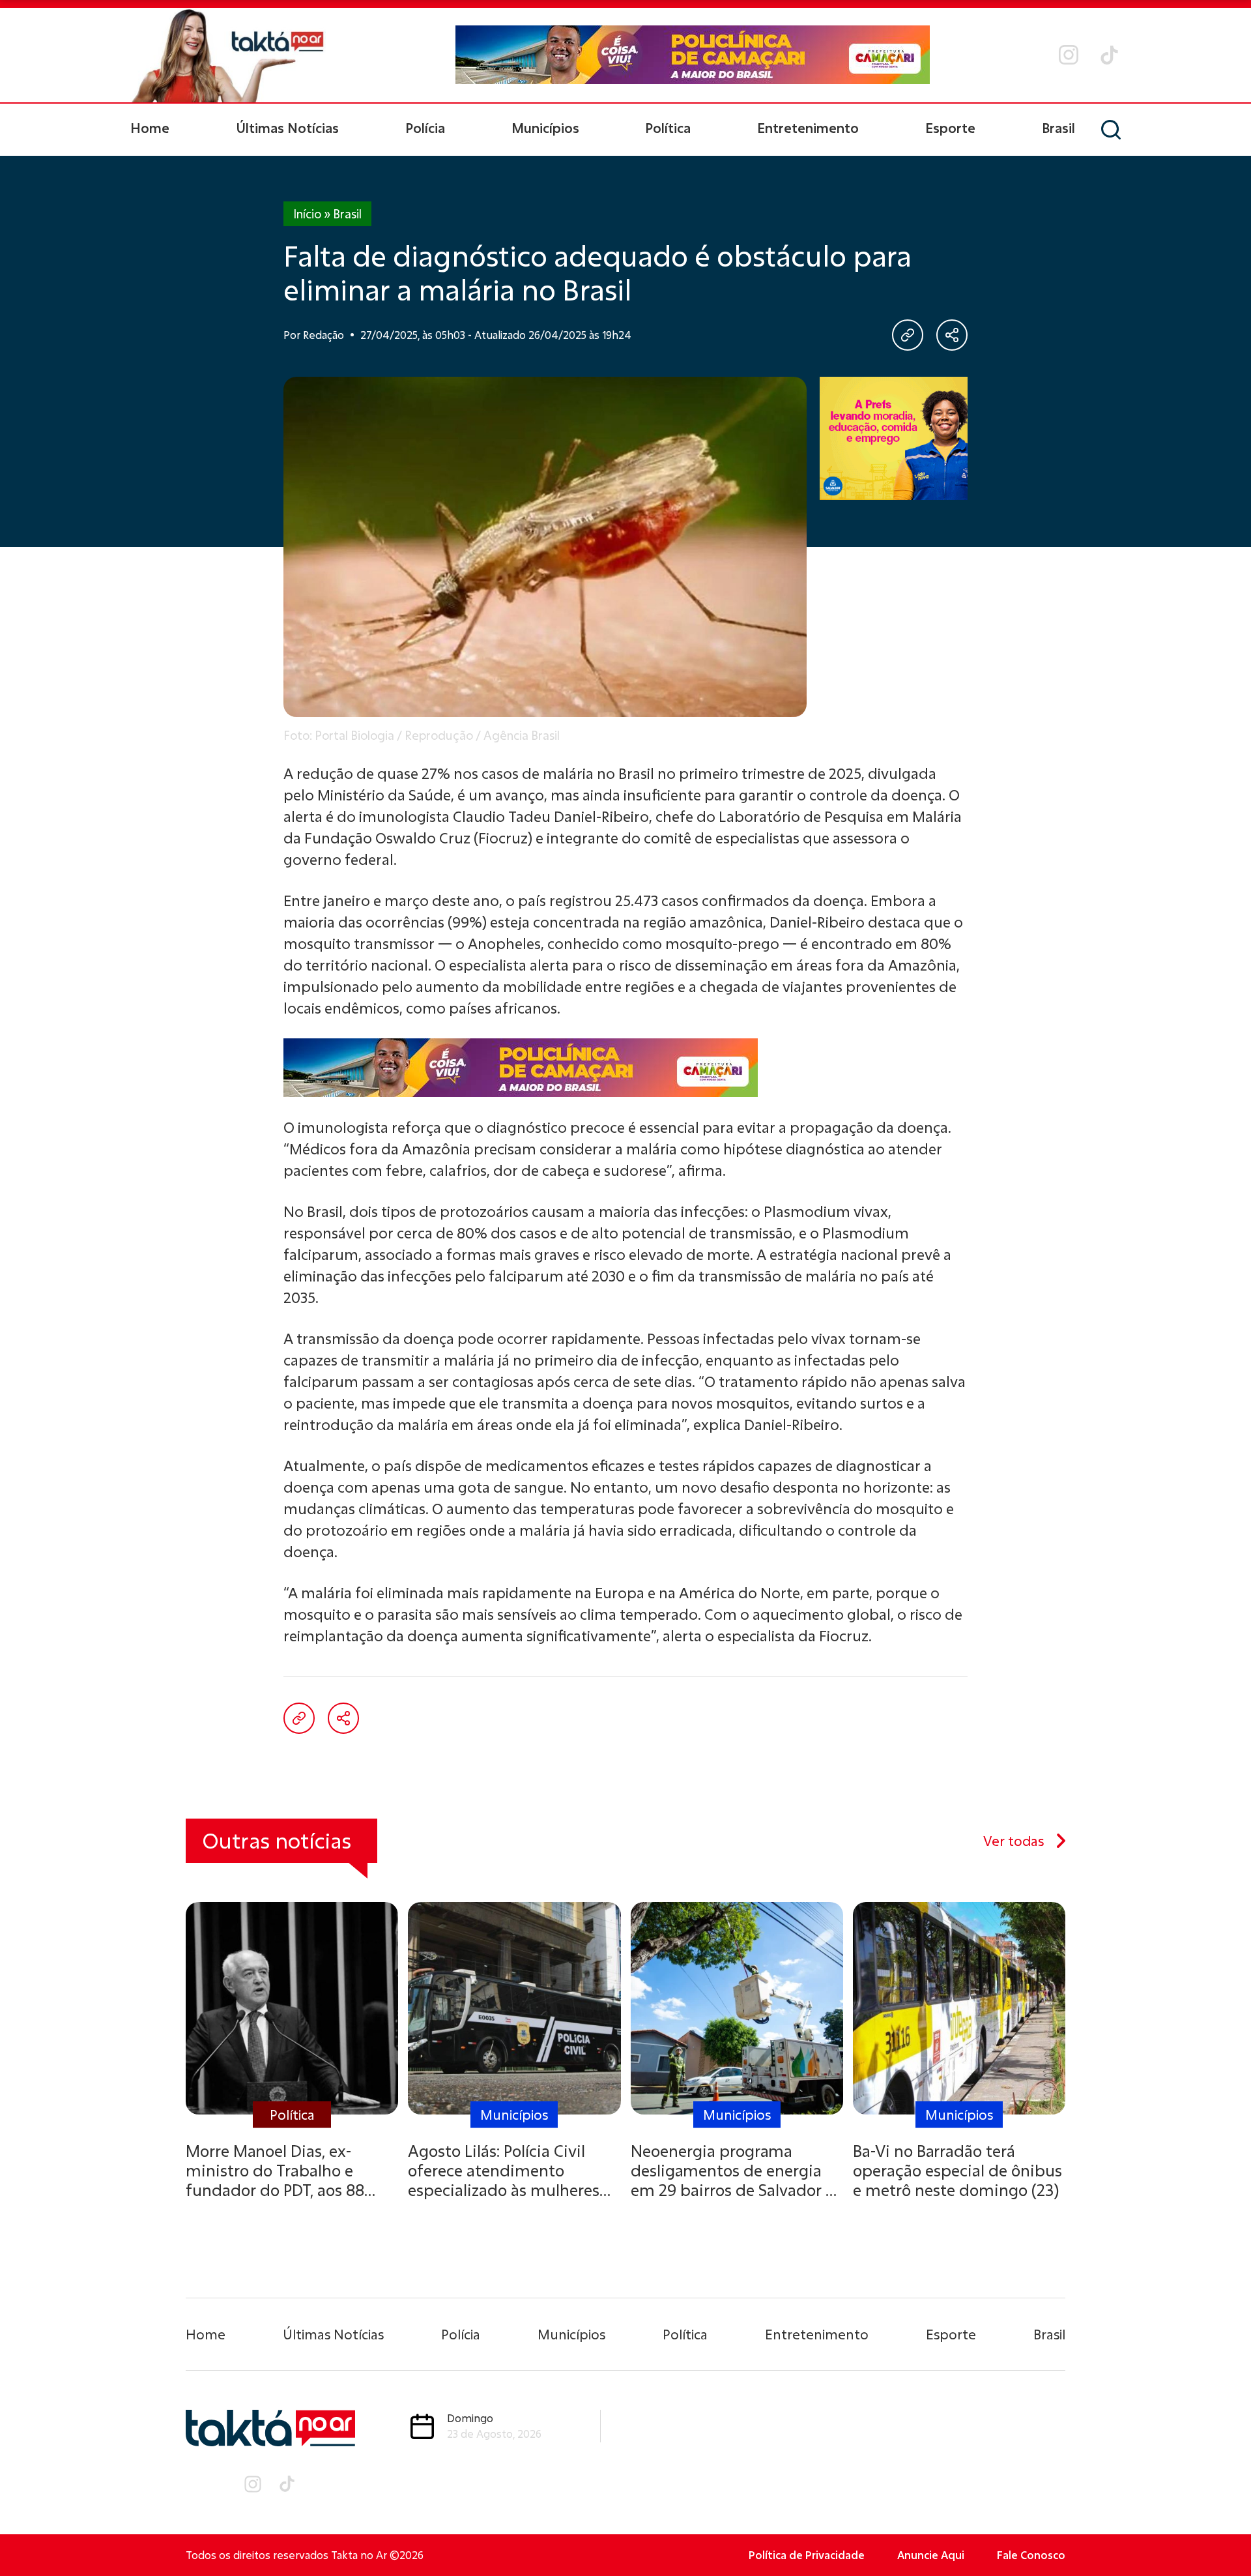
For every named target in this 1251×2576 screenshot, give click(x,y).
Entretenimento (808, 128)
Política (668, 128)
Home (150, 128)
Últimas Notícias (287, 128)
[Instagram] (1069, 55)
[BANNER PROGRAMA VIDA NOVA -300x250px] (894, 438)
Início (307, 214)
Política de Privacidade (807, 2555)
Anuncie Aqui (931, 2555)
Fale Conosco (1031, 2555)
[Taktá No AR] (228, 55)
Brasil (1058, 128)
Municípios (545, 128)
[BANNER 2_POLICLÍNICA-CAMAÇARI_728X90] (693, 55)
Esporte (950, 128)
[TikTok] (1109, 55)
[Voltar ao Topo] (1218, 2530)
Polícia (425, 128)
